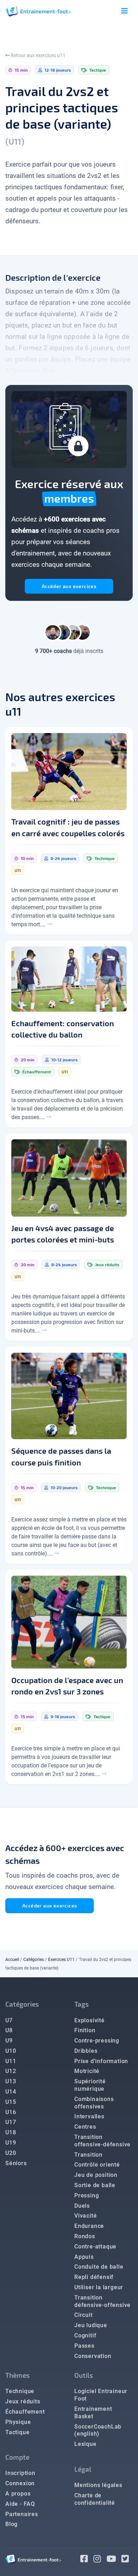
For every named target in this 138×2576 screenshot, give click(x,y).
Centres (85, 2127)
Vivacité (85, 2216)
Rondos (85, 2236)
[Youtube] (114, 2560)
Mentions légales (98, 2485)
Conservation (93, 2356)
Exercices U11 (61, 1960)
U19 (11, 2143)
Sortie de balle (95, 2185)
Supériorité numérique (90, 2085)
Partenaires (22, 2514)
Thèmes (18, 2375)
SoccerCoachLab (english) (98, 2430)
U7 (9, 2020)
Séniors (16, 2163)
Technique (20, 2391)
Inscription (20, 2473)
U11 (11, 2061)
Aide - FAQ (20, 2504)
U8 (9, 2030)
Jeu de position (96, 2175)
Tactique (17, 2432)
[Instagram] (100, 2560)
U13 (11, 2081)
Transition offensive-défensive (102, 2141)
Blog (11, 2524)
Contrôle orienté (97, 2165)
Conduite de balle (99, 2267)
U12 (11, 2071)
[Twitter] (127, 2560)
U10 (11, 2051)
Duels (82, 2206)
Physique (18, 2422)
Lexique (85, 2444)
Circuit (84, 2315)
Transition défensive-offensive (102, 2301)
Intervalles (89, 2116)
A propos (18, 2494)
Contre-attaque (95, 2247)
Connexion (20, 2483)
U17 (11, 2122)
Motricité (87, 2071)
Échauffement (25, 2412)
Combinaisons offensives (94, 2103)
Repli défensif (94, 2277)
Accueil (12, 1960)
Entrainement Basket (93, 2413)
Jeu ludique (91, 2325)
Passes (84, 2346)
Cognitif (85, 2335)
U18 (11, 2132)
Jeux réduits (23, 2401)
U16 (11, 2112)
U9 (9, 2041)
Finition (85, 2030)
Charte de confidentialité (95, 2499)
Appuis (84, 2257)
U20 (11, 2153)
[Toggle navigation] (125, 11)
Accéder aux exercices (69, 586)
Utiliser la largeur (99, 2287)
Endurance (89, 2226)
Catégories (34, 1960)
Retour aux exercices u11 (38, 55)
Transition (88, 2155)
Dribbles (86, 2051)
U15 (11, 2102)
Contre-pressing (97, 2041)
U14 (11, 2092)
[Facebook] (87, 2560)
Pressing (87, 2195)
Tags (82, 2004)
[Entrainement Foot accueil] (39, 11)
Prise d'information (101, 2061)
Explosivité (90, 2020)
